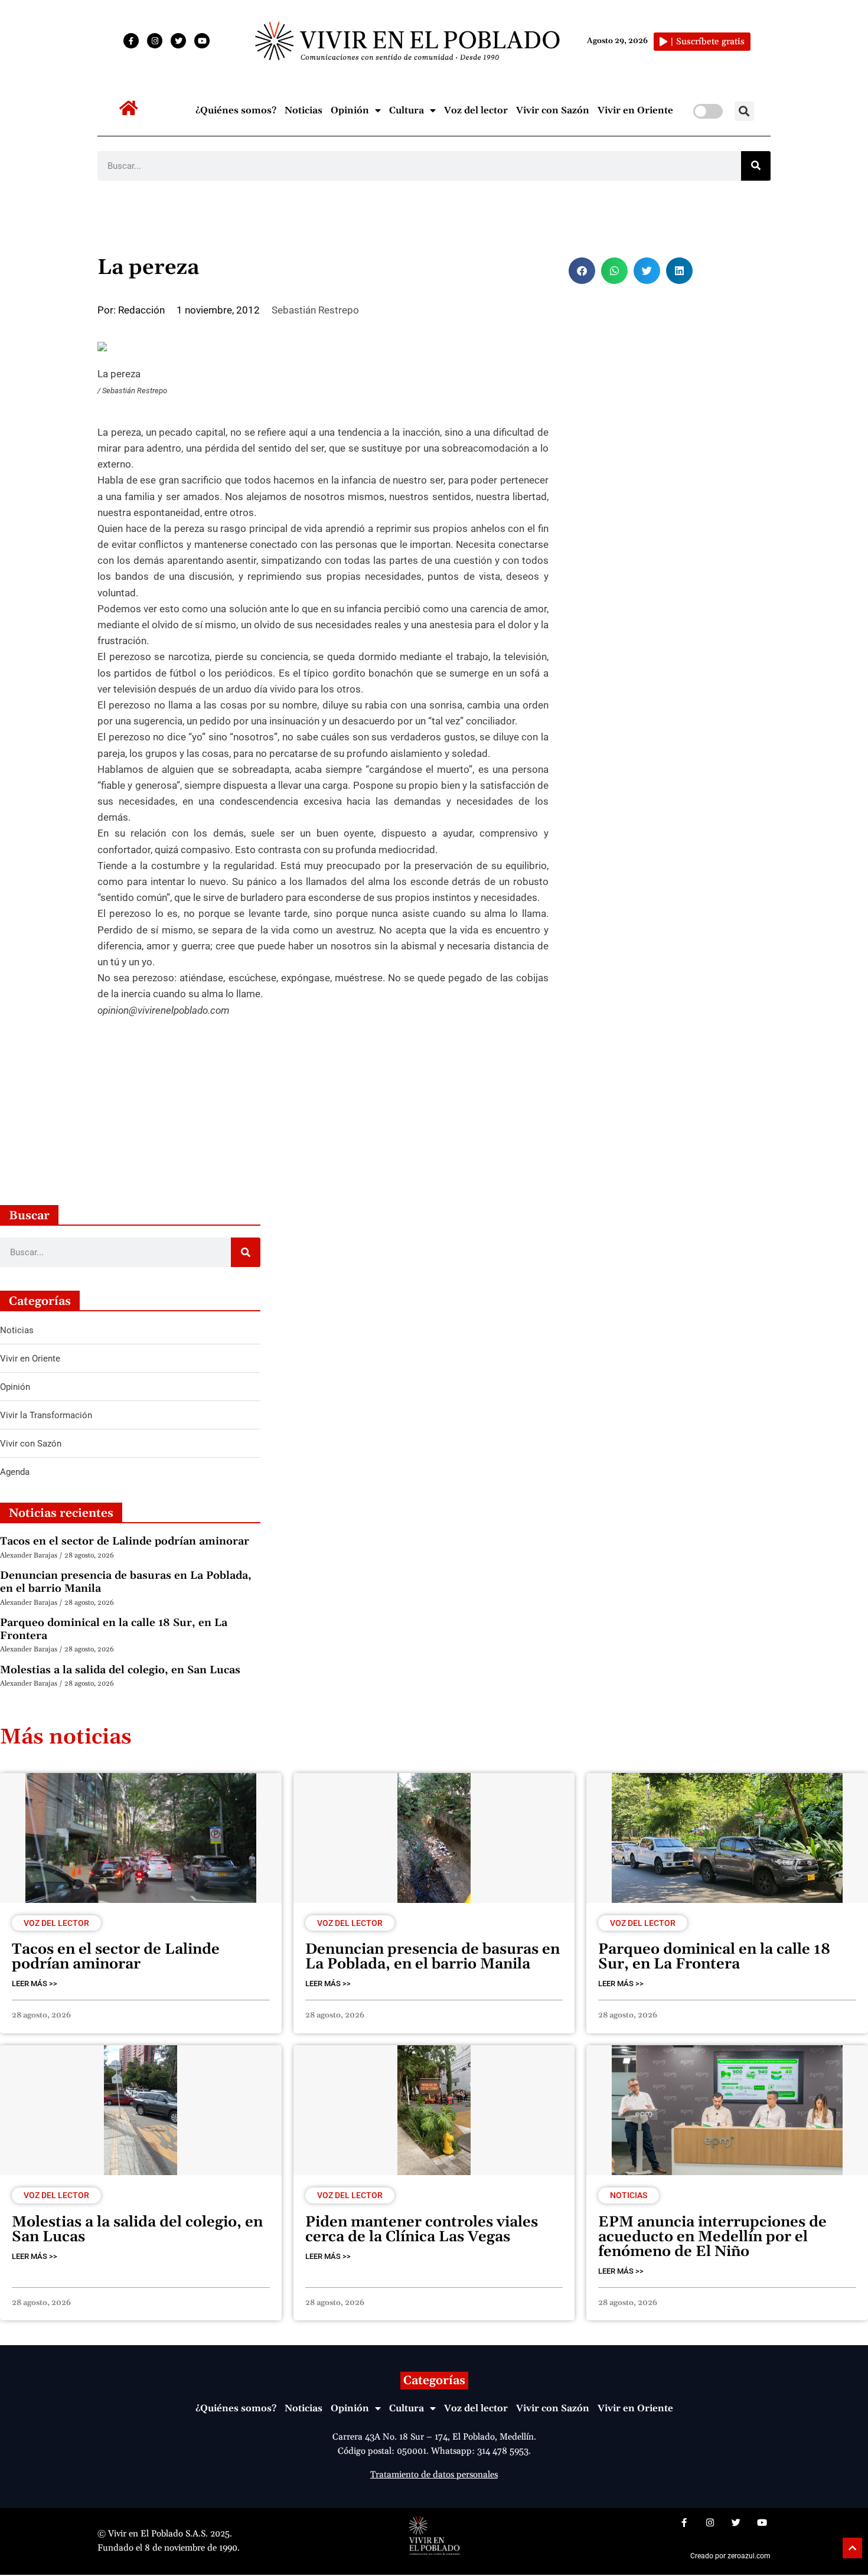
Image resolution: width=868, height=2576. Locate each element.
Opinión (350, 110)
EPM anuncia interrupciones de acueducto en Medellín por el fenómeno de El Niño (712, 2237)
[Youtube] (202, 41)
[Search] (756, 166)
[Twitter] (178, 41)
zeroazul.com (749, 2556)
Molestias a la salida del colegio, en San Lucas (120, 1670)
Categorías (434, 2381)
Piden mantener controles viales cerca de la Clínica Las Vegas (422, 2230)
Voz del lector (476, 110)
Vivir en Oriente (635, 110)
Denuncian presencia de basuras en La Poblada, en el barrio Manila (126, 1582)
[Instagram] (155, 41)
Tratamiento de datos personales (434, 2475)
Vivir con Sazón (553, 110)
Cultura (407, 110)
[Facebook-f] (131, 41)
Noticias (304, 110)
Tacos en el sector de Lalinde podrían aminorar (125, 1541)
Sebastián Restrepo (315, 310)
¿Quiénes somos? (236, 110)
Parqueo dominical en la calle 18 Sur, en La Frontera (114, 1629)
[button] (744, 111)
